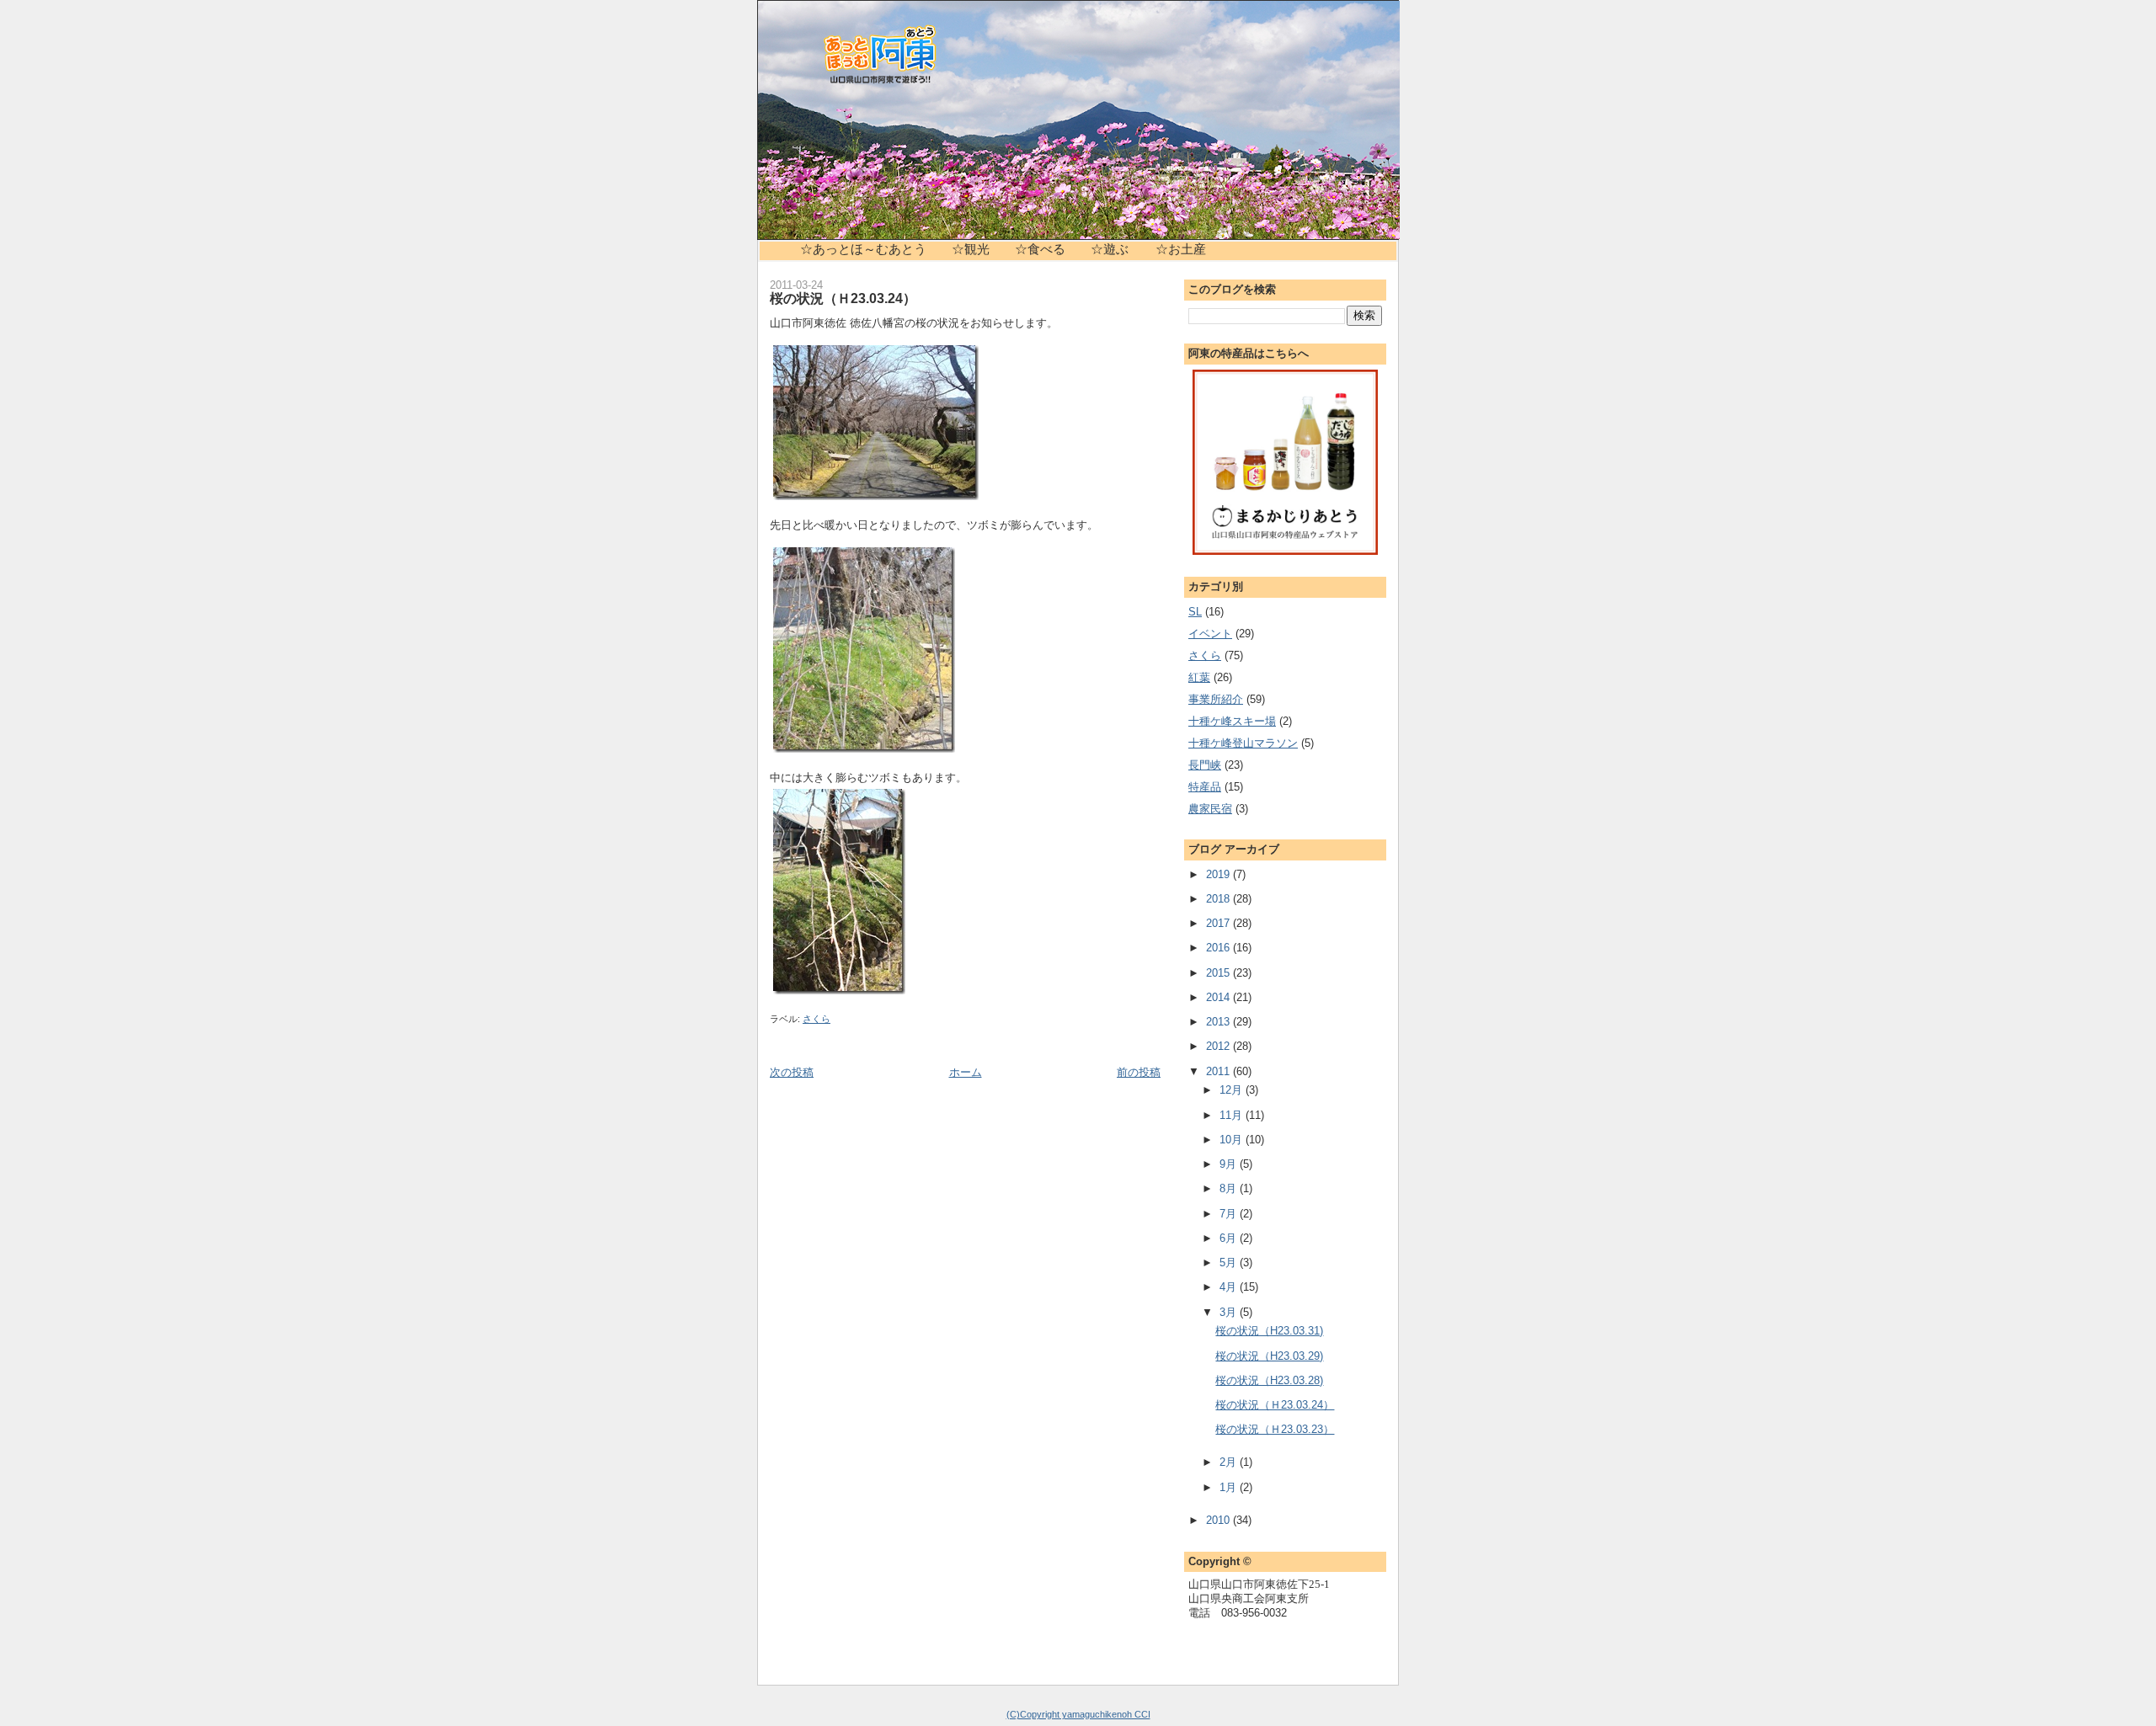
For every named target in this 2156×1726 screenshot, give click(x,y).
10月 (1233, 1140)
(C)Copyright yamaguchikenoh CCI (1078, 1714)
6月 (1230, 1238)
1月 (1230, 1487)
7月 (1230, 1214)
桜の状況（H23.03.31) (1269, 1331)
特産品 (1205, 787)
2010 (1219, 1520)
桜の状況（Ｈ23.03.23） (1275, 1429)
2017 (1219, 923)
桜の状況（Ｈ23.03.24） (843, 298)
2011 (1219, 1071)
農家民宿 (1210, 809)
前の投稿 (1139, 1072)
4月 (1230, 1287)
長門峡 (1205, 765)
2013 (1219, 1022)
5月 (1230, 1263)
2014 (1219, 997)
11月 (1233, 1115)
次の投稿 (792, 1072)
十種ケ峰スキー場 (1232, 721)
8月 (1230, 1188)
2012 (1219, 1046)
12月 (1233, 1090)
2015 (1219, 973)
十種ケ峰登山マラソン (1243, 743)
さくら (817, 1019)
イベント (1210, 634)
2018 (1219, 899)
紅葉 (1199, 677)
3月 (1230, 1312)
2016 (1219, 948)
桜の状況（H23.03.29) (1269, 1356)
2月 (1230, 1462)
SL (1195, 612)
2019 (1219, 874)
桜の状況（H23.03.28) (1269, 1380)
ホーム (966, 1072)
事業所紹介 (1216, 699)
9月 (1230, 1164)
